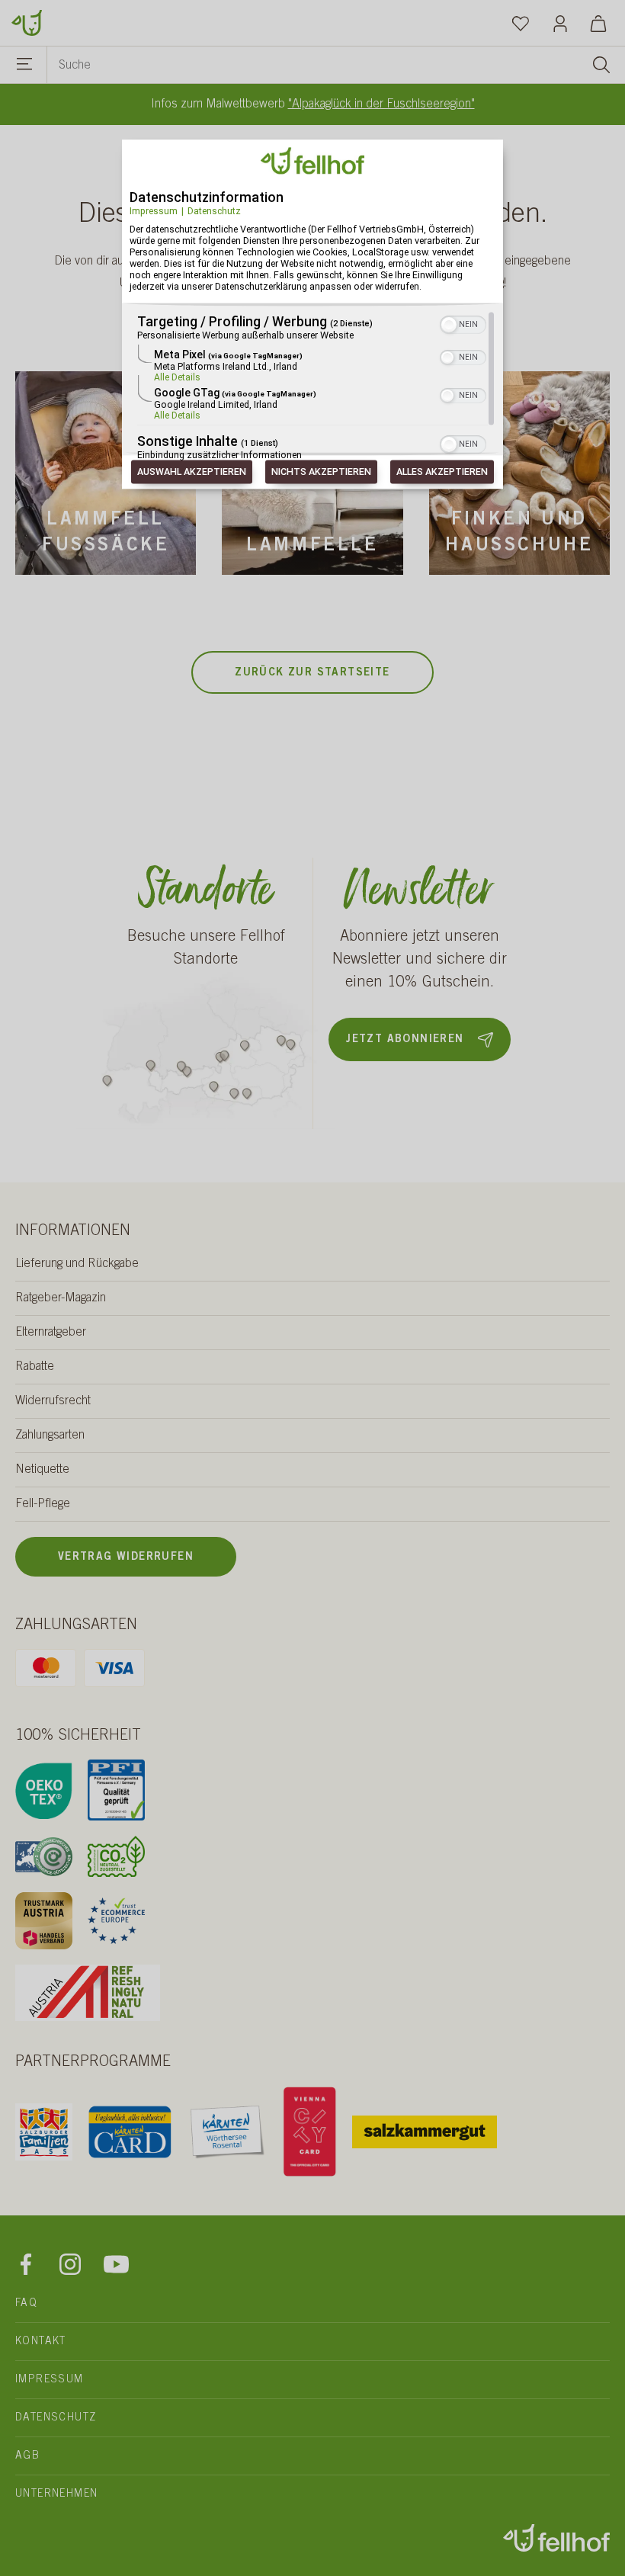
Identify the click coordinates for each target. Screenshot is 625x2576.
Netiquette (42, 1470)
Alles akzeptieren (442, 472)
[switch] (463, 324)
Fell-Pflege (43, 1504)
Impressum (154, 211)
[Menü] (25, 66)
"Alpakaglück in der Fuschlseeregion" (381, 104)
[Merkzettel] (521, 23)
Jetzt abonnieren (405, 1040)
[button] (449, 326)
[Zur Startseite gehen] (27, 21)
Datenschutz (214, 211)
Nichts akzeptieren (321, 472)
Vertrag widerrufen (126, 1557)
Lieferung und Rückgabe (77, 1264)
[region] (312, 387)
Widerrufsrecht (53, 1401)
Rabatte (35, 1367)
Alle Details (177, 378)
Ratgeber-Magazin (61, 1298)
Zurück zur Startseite (312, 673)
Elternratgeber (51, 1333)
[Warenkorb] (598, 23)
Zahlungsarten (50, 1436)
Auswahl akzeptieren (192, 472)
